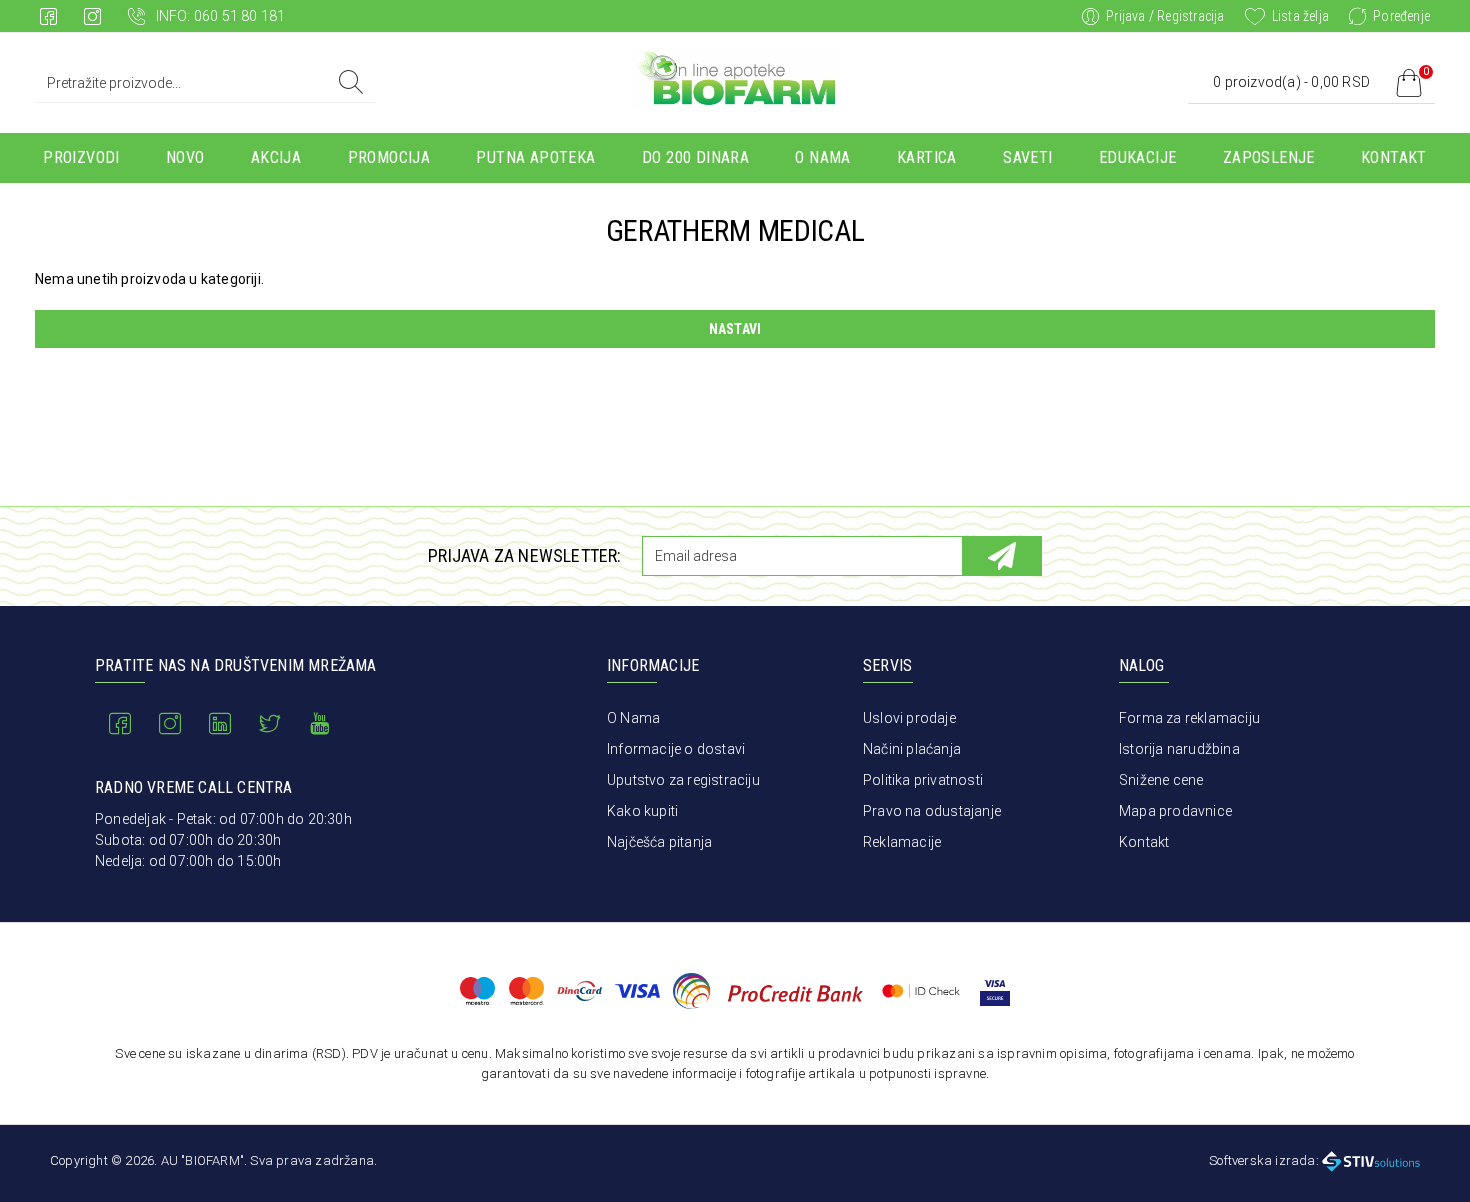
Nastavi (735, 329)
